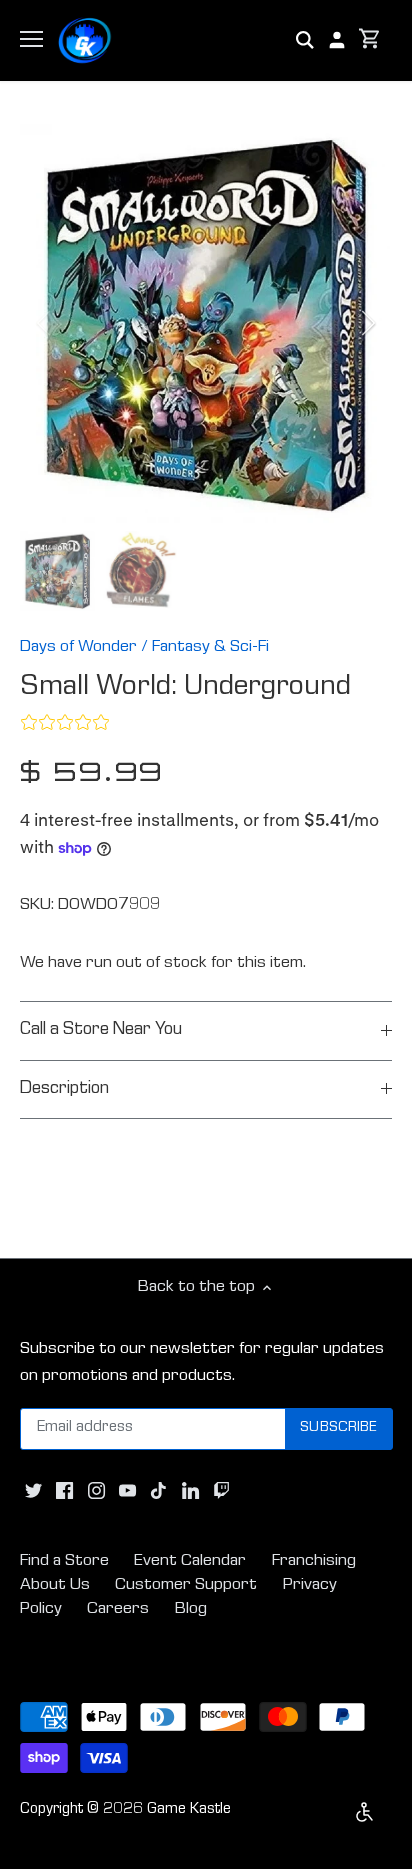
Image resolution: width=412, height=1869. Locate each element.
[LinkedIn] (190, 1492)
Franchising (314, 1561)
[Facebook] (64, 1492)
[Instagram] (96, 1492)
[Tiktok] (158, 1492)
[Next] (367, 323)
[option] (206, 323)
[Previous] (45, 323)
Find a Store (64, 1561)
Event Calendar (190, 1561)
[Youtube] (127, 1492)
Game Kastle (189, 1810)
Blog (191, 1609)
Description (64, 1089)
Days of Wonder (78, 647)
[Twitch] (221, 1492)
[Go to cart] (370, 40)
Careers (118, 1609)
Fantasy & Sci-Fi (210, 647)
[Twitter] (33, 1492)
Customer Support (186, 1585)
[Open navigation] (31, 39)
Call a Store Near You (101, 1030)
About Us (55, 1585)
